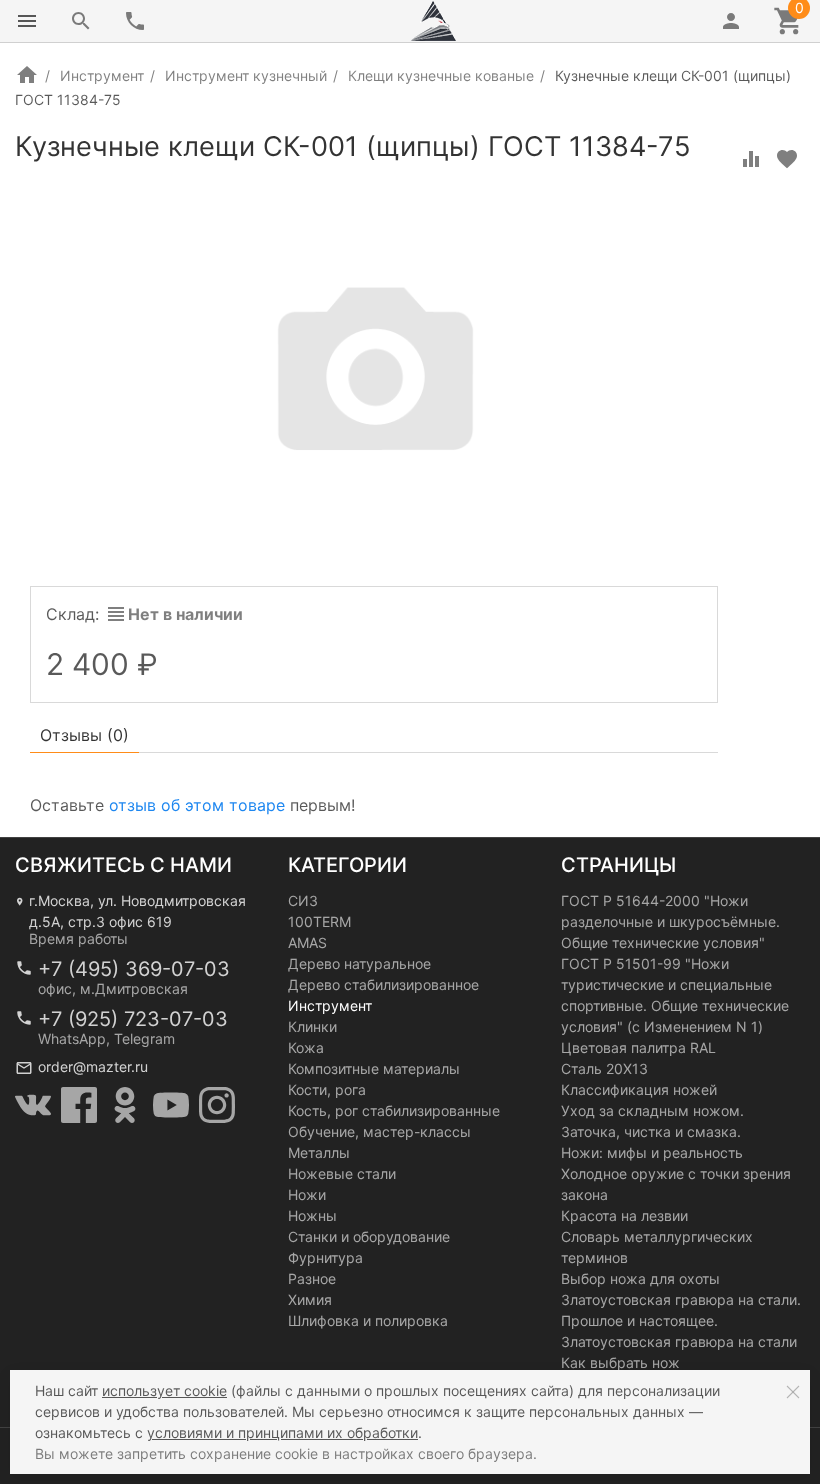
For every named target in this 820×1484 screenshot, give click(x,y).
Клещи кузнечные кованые (441, 75)
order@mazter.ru (93, 1066)
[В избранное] (787, 159)
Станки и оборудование (369, 1236)
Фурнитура (325, 1257)
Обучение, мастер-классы (379, 1131)
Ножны (312, 1215)
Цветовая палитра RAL (638, 1047)
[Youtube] (171, 1105)
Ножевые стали (342, 1173)
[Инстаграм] (217, 1105)
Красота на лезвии (624, 1215)
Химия (310, 1299)
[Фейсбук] (79, 1105)
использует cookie (164, 1390)
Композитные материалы (374, 1068)
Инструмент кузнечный (246, 75)
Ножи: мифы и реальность (652, 1152)
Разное (312, 1278)
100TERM (319, 921)
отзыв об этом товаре (197, 805)
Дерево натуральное (359, 963)
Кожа (306, 1047)
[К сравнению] (751, 159)
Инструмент (102, 75)
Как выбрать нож (620, 1362)
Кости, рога (327, 1089)
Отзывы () (84, 735)
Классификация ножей (639, 1089)
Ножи (307, 1194)
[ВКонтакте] (33, 1105)
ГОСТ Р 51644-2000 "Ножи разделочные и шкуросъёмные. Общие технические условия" (670, 921)
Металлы (319, 1152)
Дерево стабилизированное (383, 984)
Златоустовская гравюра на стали (679, 1341)
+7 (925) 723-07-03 (133, 1019)
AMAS (307, 942)
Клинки (312, 1026)
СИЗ (303, 900)
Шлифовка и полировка (368, 1320)
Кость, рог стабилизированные (394, 1110)
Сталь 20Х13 (604, 1068)
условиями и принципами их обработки (282, 1432)
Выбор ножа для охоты (640, 1278)
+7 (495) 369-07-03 (134, 969)
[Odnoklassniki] (125, 1105)
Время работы (78, 938)
